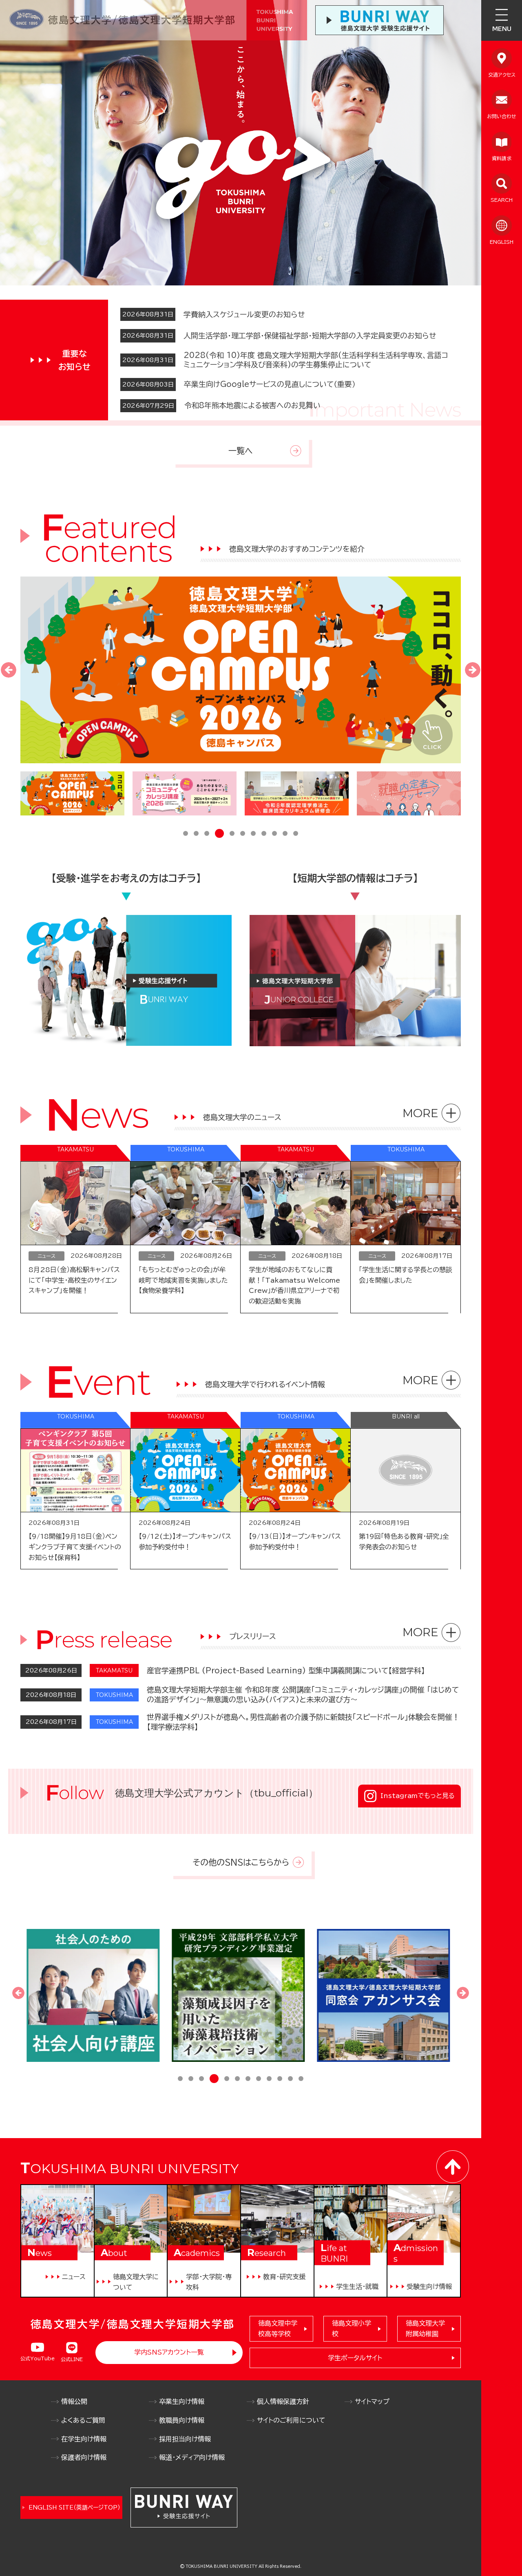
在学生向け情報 (84, 2439)
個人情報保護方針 (283, 2401)
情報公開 (74, 2401)
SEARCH (502, 200)
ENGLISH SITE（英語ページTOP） (74, 2508)
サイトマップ (372, 2401)
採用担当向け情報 (185, 2439)
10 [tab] (285, 834)
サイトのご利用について (291, 2420)
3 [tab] (207, 834)
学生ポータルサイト (355, 2358)
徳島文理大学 (425, 2329)
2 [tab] (196, 834)
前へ (9, 670)
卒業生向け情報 (182, 2401)
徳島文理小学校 (352, 2329)
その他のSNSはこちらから (241, 1862)
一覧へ (241, 451)
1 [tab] (186, 834)
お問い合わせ (502, 116)
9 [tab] (274, 834)
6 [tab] (243, 834)
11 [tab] (296, 834)
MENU (502, 29)
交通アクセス (502, 75)
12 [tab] (301, 2079)
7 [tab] (253, 834)
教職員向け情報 (182, 2420)
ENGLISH (502, 242)
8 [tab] (264, 834)
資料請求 (502, 158)
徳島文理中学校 (278, 2329)
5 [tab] (230, 834)
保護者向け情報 (84, 2457)
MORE (420, 1113)
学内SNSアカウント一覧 (169, 2352)
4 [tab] (217, 834)
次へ (473, 670)
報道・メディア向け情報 (192, 2457)
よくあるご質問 (83, 2420)
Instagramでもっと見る (418, 1796)
